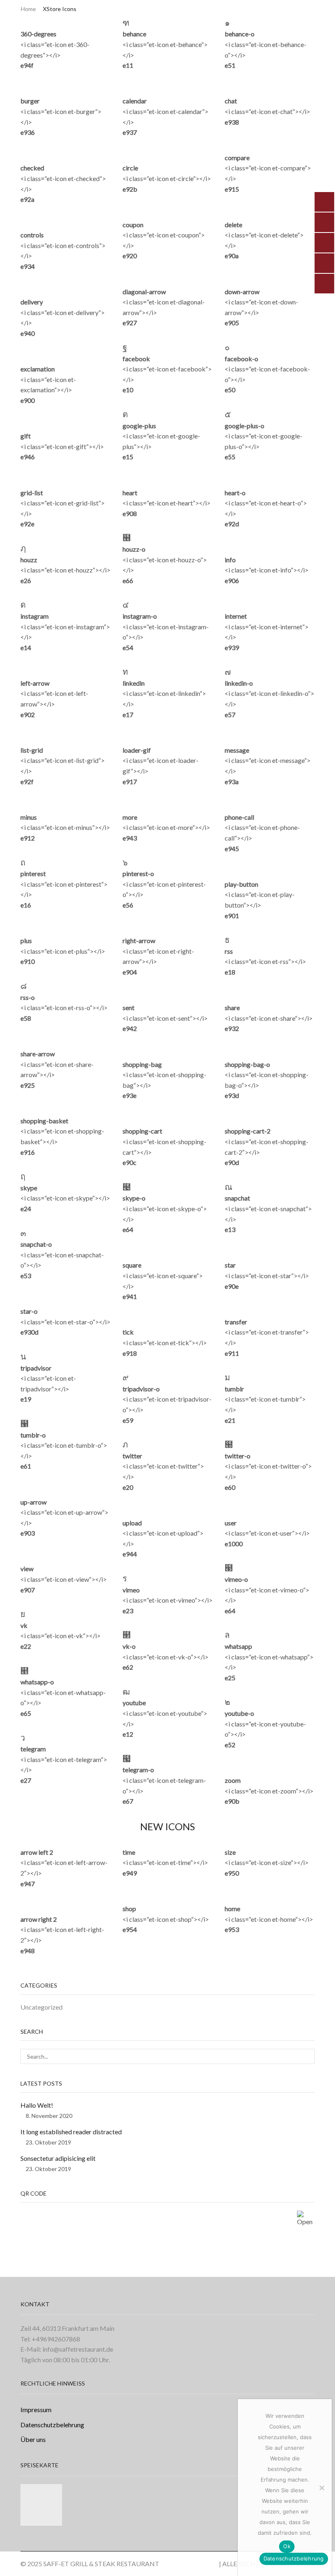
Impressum (36, 2409)
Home (28, 9)
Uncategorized (41, 2007)
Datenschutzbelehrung (52, 2425)
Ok (287, 2546)
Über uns (33, 2439)
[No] (322, 2488)
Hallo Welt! (37, 2105)
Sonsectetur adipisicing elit (58, 2158)
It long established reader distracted (71, 2132)
